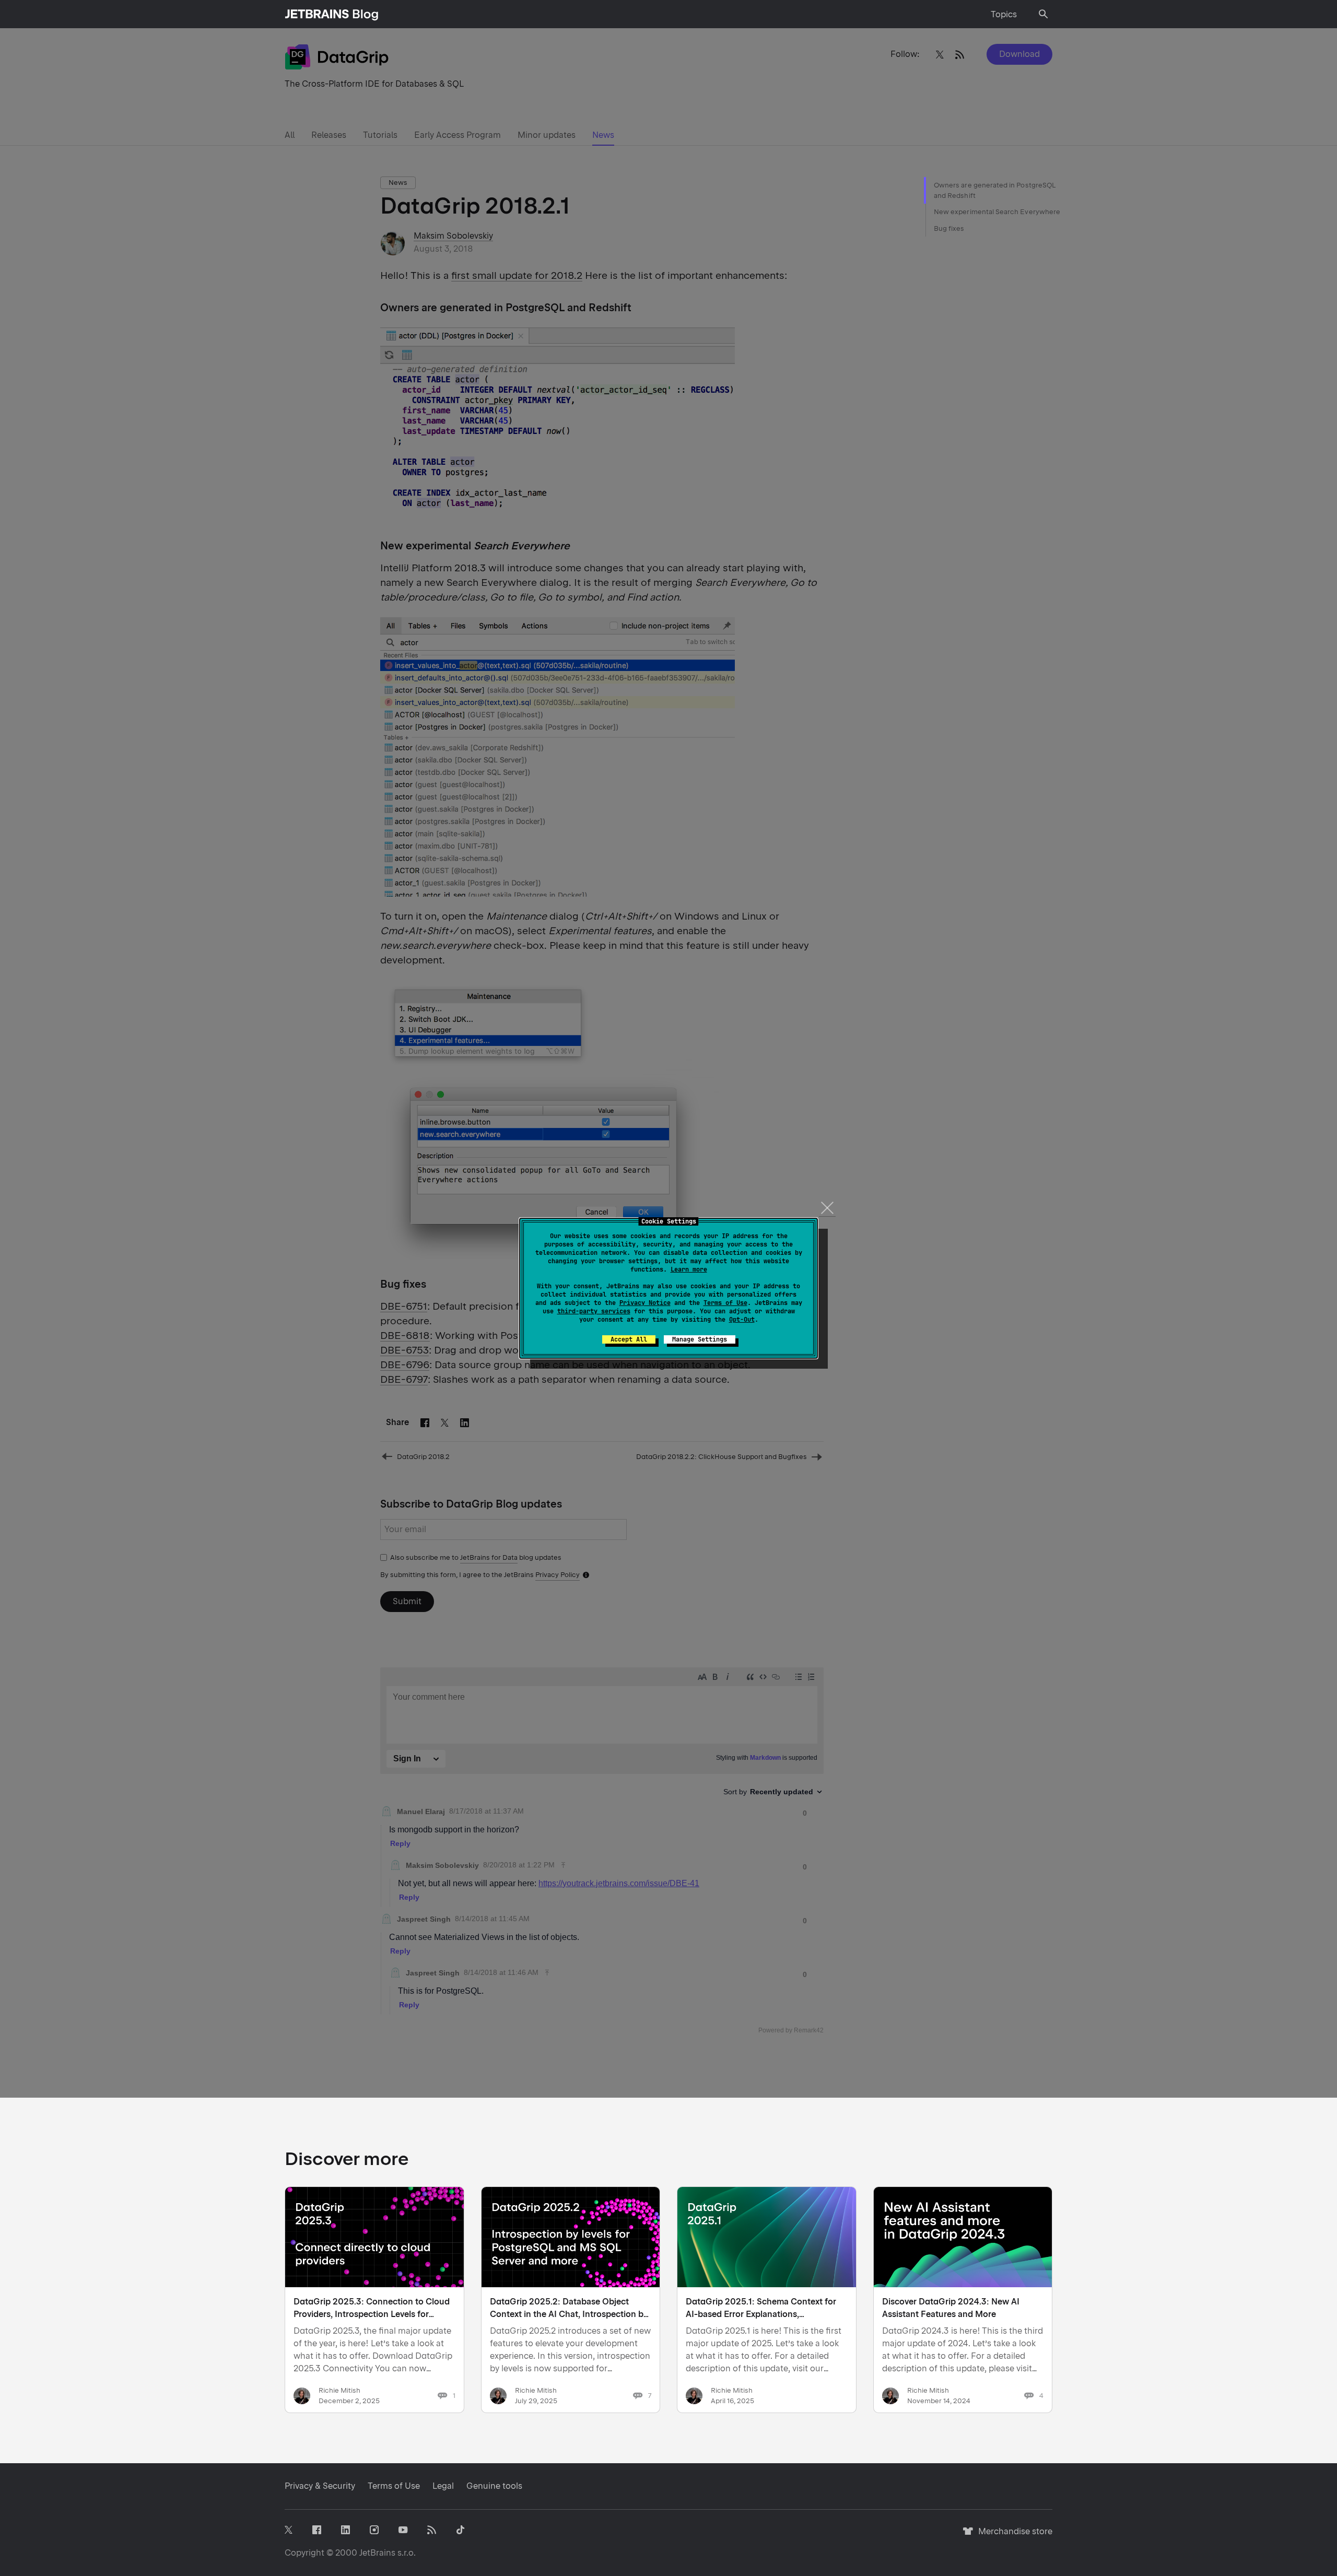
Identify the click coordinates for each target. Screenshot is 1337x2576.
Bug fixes (949, 228)
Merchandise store (1012, 2536)
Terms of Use (725, 1303)
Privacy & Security (320, 2486)
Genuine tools (494, 2486)
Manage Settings (700, 1339)
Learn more (689, 1269)
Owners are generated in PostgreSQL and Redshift (994, 190)
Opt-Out (742, 1320)
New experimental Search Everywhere (997, 212)
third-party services (594, 1311)
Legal (443, 2486)
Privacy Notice (645, 1303)
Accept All (629, 1339)
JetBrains (377, 2553)
